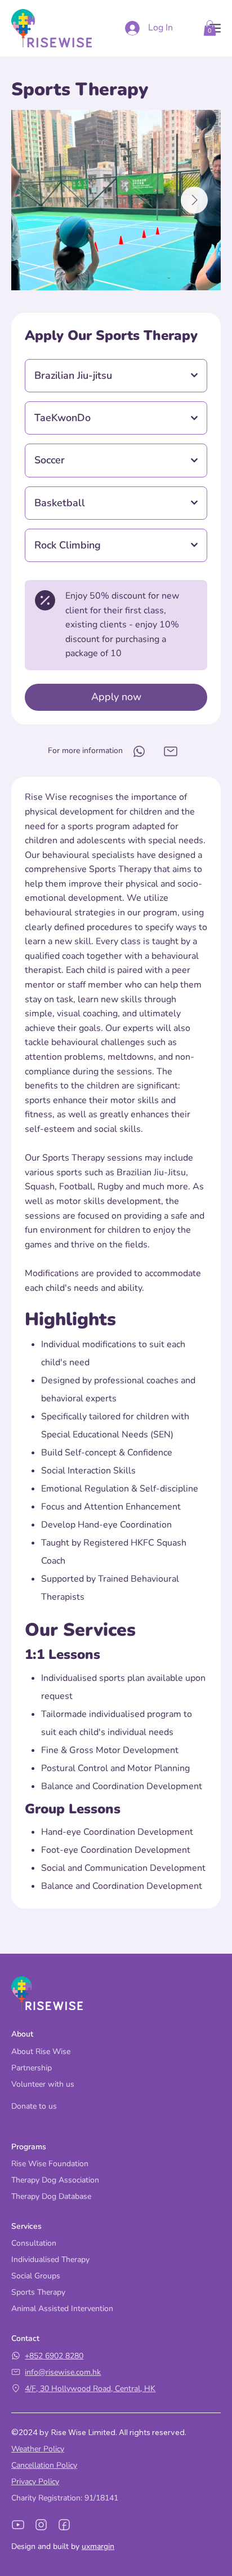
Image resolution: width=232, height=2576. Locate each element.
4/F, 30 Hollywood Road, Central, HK (90, 2389)
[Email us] (139, 751)
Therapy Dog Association (55, 2180)
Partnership (32, 2068)
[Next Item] (194, 200)
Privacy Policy (35, 2482)
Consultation (34, 2243)
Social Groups (36, 2276)
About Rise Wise (41, 2051)
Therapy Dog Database (51, 2196)
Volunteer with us (43, 2084)
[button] (210, 28)
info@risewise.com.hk (63, 2372)
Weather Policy (38, 2449)
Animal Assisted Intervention (62, 2309)
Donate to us (34, 2106)
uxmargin (98, 2546)
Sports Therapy (38, 2292)
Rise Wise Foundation (50, 2164)
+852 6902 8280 (54, 2356)
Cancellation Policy (44, 2465)
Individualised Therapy (50, 2259)
